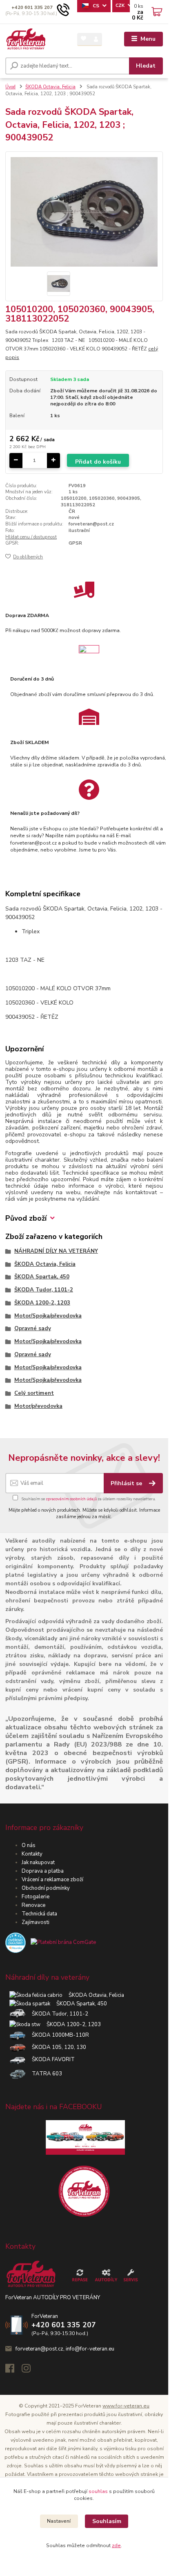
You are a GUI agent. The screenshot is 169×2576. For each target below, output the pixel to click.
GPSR (75, 543)
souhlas (98, 2491)
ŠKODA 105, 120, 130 (56, 2047)
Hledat (146, 66)
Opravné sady (33, 1328)
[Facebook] (13, 2370)
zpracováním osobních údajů (71, 1499)
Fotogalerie (36, 1897)
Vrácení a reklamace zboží (52, 1880)
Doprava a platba (43, 1871)
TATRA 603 (44, 2074)
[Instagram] (30, 2370)
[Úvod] (26, 39)
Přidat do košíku (98, 462)
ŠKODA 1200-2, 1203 (42, 1303)
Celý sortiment (34, 1393)
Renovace (33, 1905)
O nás (29, 1845)
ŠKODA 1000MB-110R (57, 2035)
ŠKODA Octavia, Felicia (50, 87)
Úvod (10, 87)
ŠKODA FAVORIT (50, 2059)
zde (116, 2545)
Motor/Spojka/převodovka (48, 1316)
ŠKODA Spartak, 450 (42, 1277)
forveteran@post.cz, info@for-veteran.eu (65, 2349)
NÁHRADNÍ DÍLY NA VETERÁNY (56, 1251)
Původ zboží (26, 1218)
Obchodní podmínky (46, 1888)
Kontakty (32, 1854)
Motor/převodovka (38, 1406)
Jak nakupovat (38, 1863)
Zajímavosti (36, 1922)
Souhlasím (107, 2521)
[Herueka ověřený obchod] (51, 1942)
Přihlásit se (127, 1483)
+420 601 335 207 (32, 8)
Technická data (39, 1914)
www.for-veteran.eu (126, 2406)
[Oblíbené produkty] (83, 39)
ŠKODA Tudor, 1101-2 (44, 1290)
